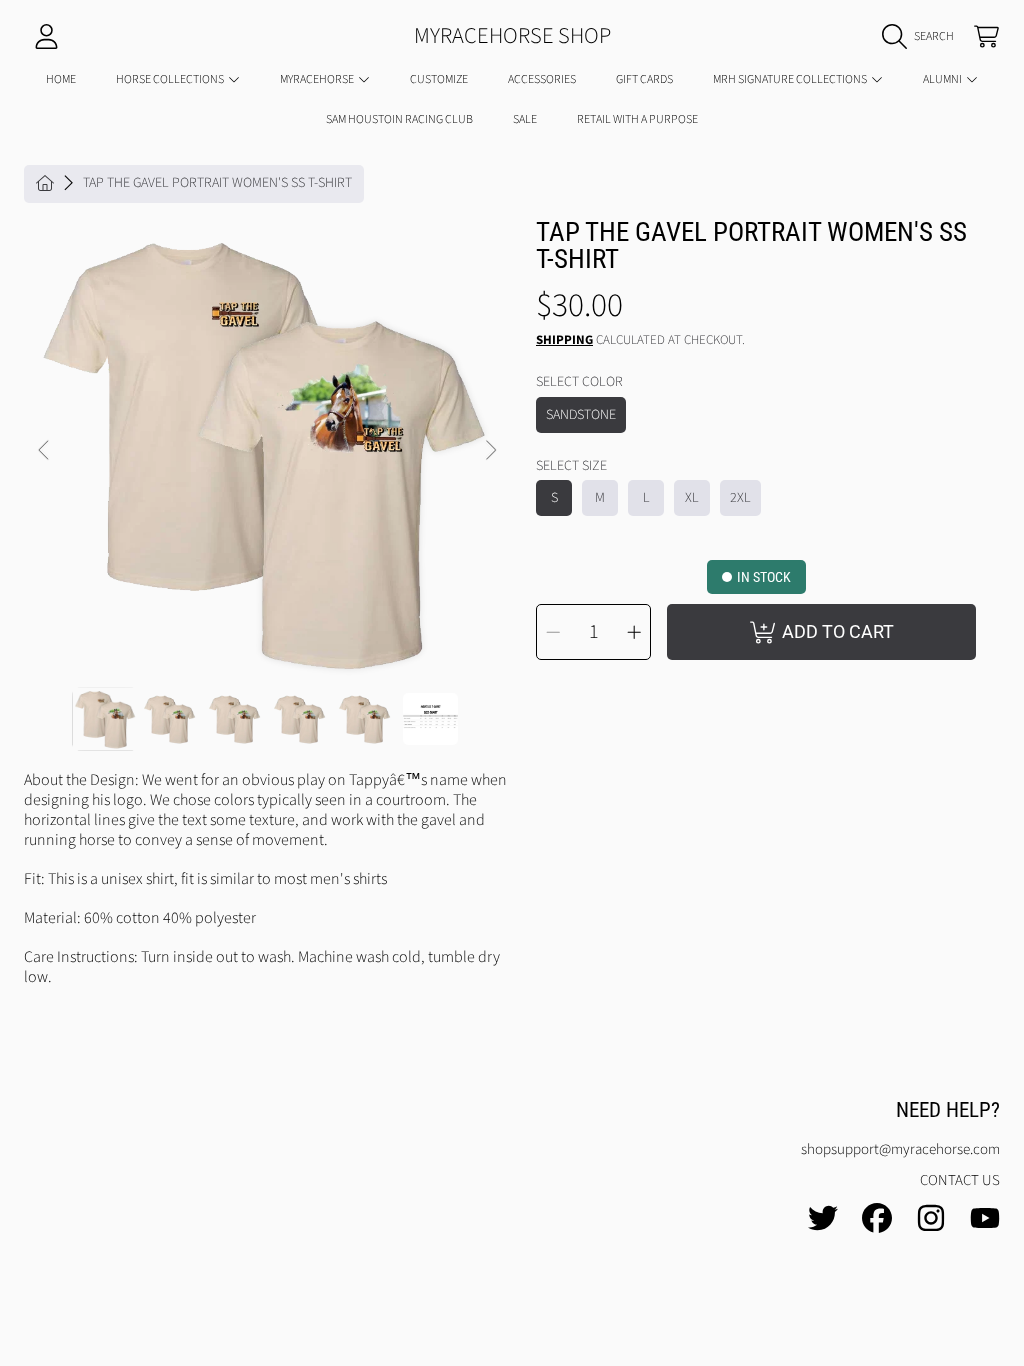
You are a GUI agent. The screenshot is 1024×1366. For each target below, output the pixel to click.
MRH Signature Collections (791, 79)
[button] (923, 37)
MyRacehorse (318, 79)
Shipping (564, 340)
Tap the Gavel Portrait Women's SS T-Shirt (217, 184)
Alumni (943, 79)
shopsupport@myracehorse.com (900, 1149)
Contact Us (960, 1180)
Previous (45, 451)
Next (490, 451)
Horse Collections (171, 79)
